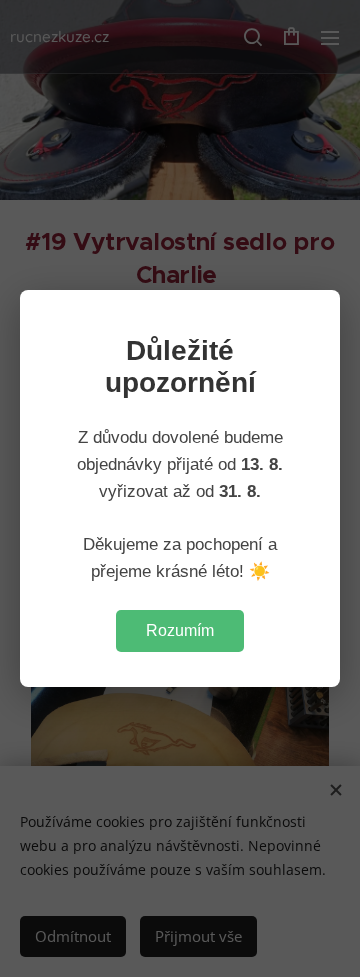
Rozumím (180, 630)
